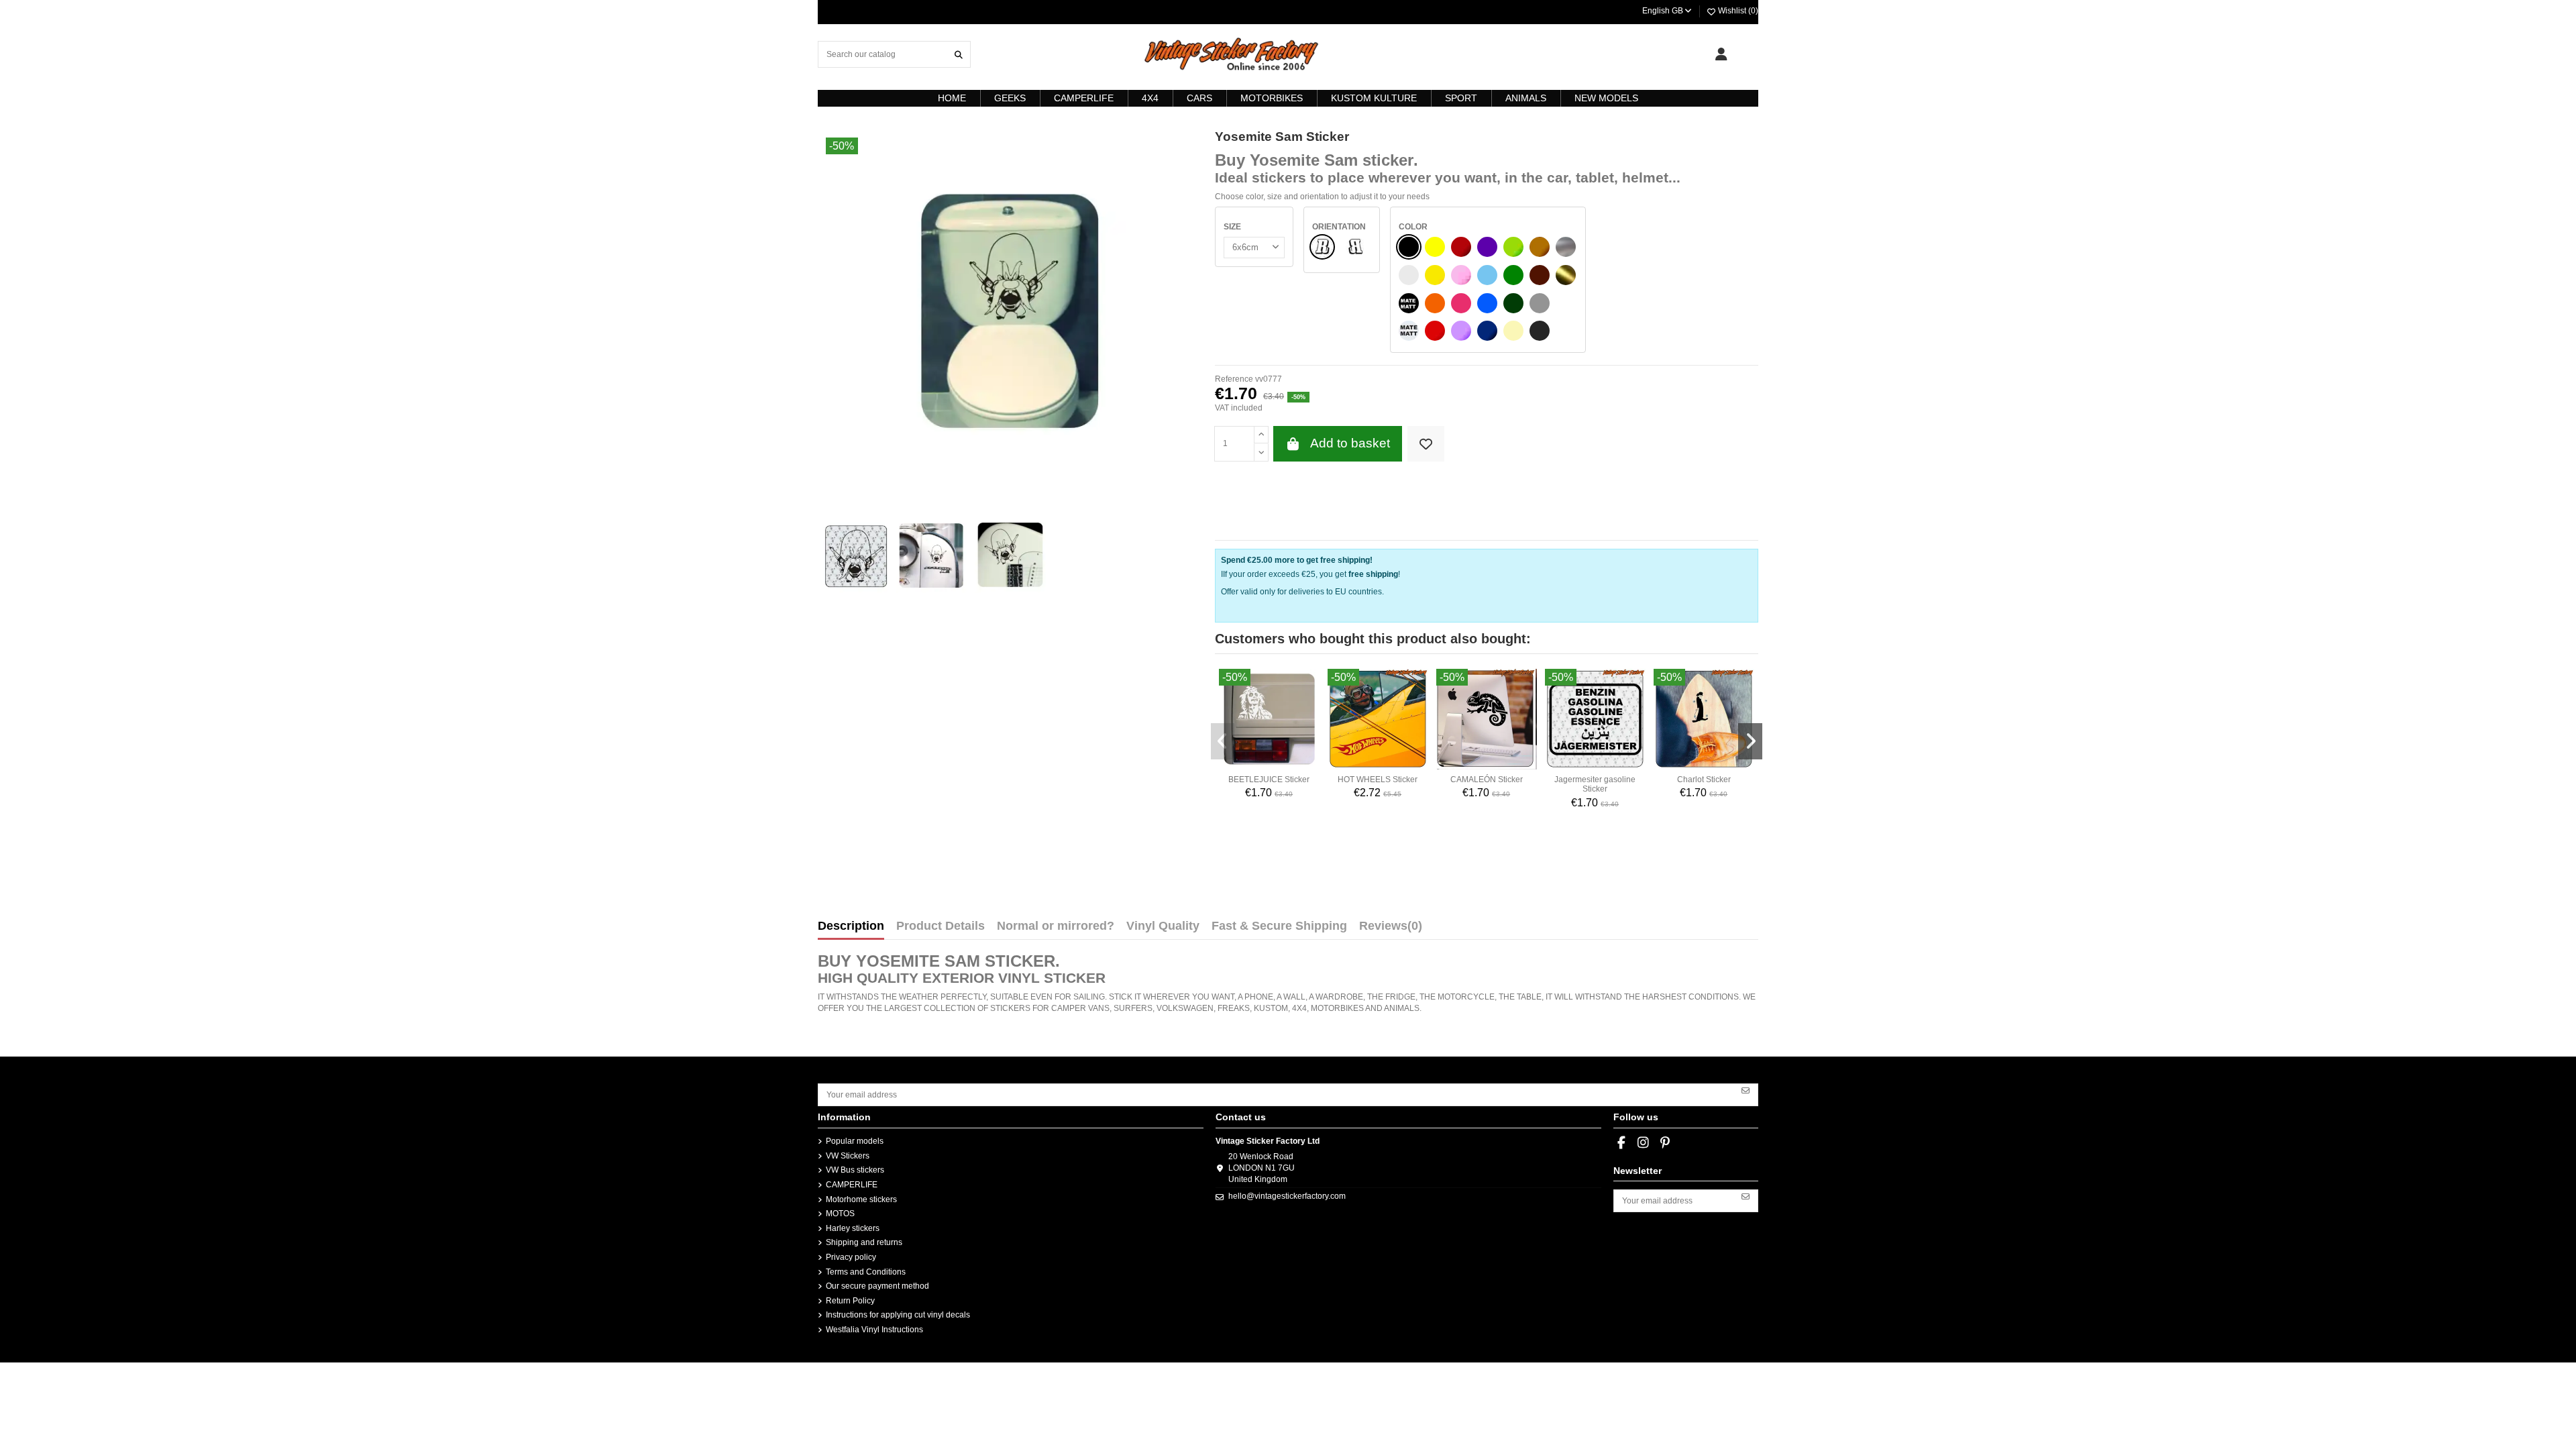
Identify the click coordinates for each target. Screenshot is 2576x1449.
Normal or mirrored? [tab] (1056, 926)
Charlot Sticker (1704, 780)
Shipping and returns (864, 1242)
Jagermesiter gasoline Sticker (1595, 784)
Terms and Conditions (866, 1272)
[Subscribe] (1746, 1090)
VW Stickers (848, 1156)
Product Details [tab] (941, 926)
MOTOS (840, 1214)
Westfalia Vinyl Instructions (874, 1330)
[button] (1223, 741)
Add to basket (1350, 443)
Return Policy (850, 1301)
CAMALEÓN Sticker (1487, 780)
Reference (1234, 379)
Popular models (855, 1141)
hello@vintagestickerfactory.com (1287, 1196)
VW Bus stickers (855, 1170)
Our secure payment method (877, 1286)
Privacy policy (851, 1257)
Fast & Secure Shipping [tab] (1279, 926)
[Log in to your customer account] (1721, 54)
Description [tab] (851, 926)
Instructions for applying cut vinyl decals (898, 1315)
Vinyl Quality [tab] (1163, 926)
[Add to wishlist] (1426, 444)
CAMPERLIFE (852, 1185)
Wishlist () (1737, 11)
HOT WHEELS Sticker (1378, 780)
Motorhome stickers (861, 1199)
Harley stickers (853, 1228)
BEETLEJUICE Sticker (1269, 780)
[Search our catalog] (959, 54)
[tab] (1391, 929)
